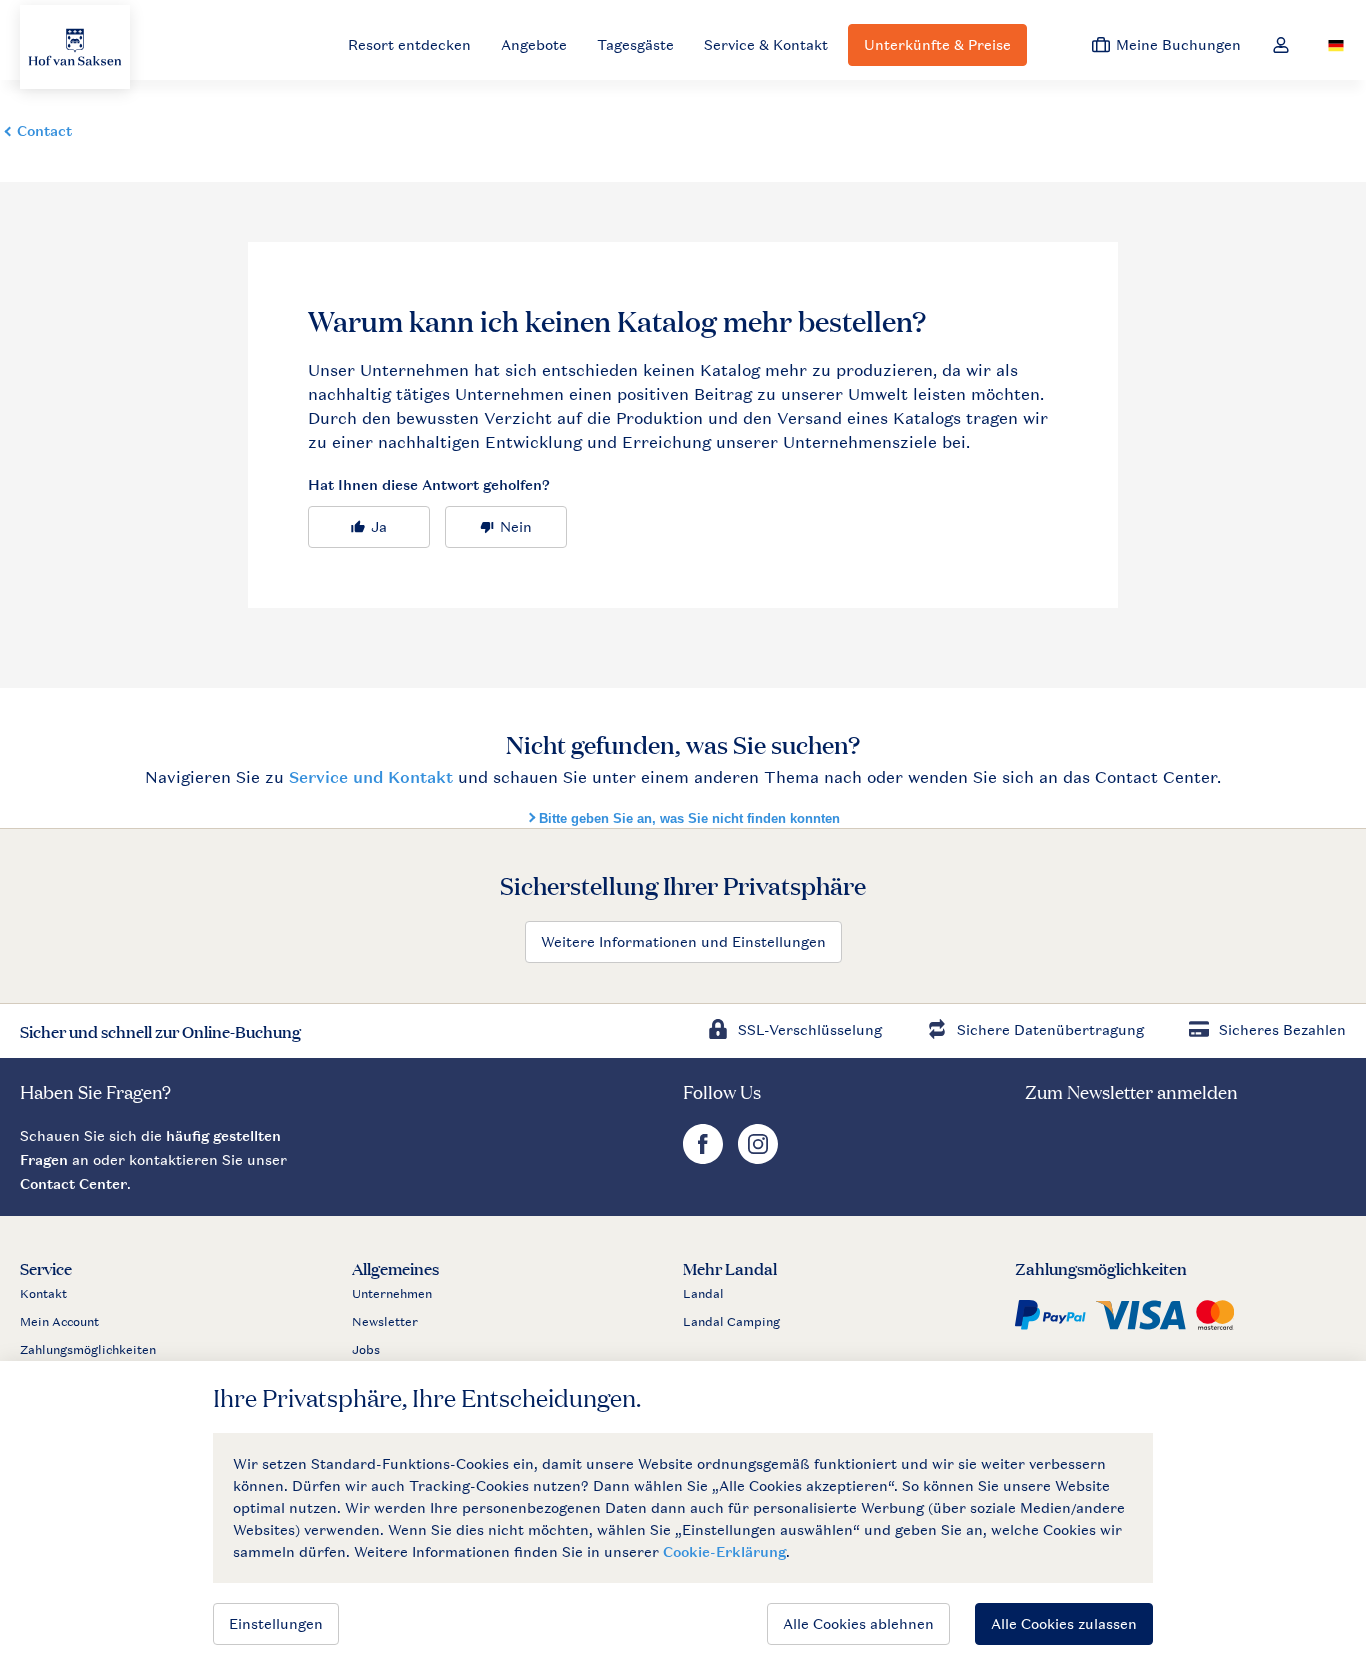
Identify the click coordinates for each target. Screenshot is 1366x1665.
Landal (703, 1294)
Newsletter (385, 1322)
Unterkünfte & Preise (937, 44)
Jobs (366, 1350)
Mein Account (59, 1322)
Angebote (534, 44)
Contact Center (73, 1183)
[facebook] (705, 1158)
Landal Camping (731, 1322)
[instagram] (758, 1158)
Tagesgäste (635, 44)
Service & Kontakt (766, 44)
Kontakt (43, 1294)
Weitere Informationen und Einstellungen (683, 941)
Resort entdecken (409, 44)
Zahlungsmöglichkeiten (88, 1350)
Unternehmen (392, 1294)
